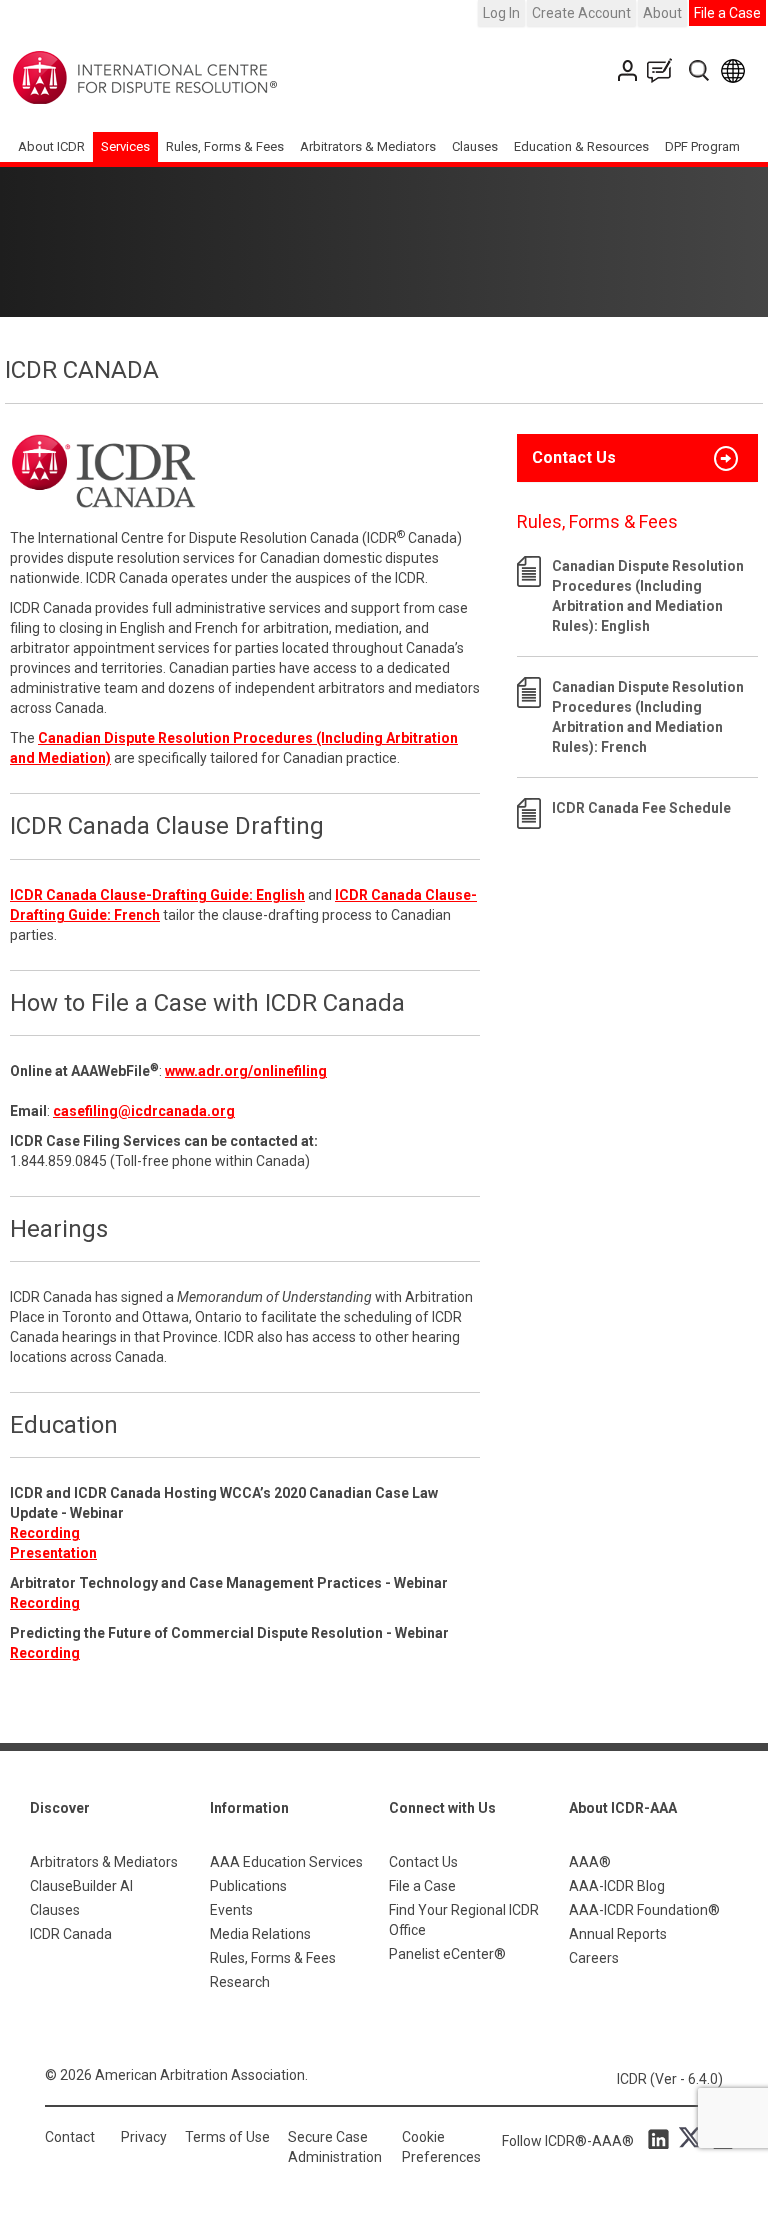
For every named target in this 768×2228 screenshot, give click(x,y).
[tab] (637, 458)
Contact (70, 2137)
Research (240, 1982)
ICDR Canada (71, 1934)
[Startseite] (207, 78)
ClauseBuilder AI (81, 1886)
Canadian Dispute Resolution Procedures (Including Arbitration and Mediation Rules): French (648, 717)
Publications (248, 1886)
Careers (594, 1958)
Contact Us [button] (574, 457)
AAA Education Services (286, 1862)
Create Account (581, 13)
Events (231, 1910)
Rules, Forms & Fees (225, 146)
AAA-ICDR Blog (617, 1886)
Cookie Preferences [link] (441, 2147)
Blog (664, 70)
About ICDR (51, 146)
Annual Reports (618, 1934)
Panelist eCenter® (447, 1954)
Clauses (475, 146)
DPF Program (702, 146)
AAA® (590, 1862)
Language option (736, 70)
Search (700, 70)
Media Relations (260, 1934)
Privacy (144, 2137)
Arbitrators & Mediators (104, 1862)
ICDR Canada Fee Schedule (641, 808)
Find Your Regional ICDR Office (464, 1920)
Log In (501, 13)
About (662, 13)
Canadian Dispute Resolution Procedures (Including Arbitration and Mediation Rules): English (648, 596)
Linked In (662, 2138)
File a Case (727, 13)
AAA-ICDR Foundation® (644, 1910)
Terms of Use (227, 2137)
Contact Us (629, 70)
